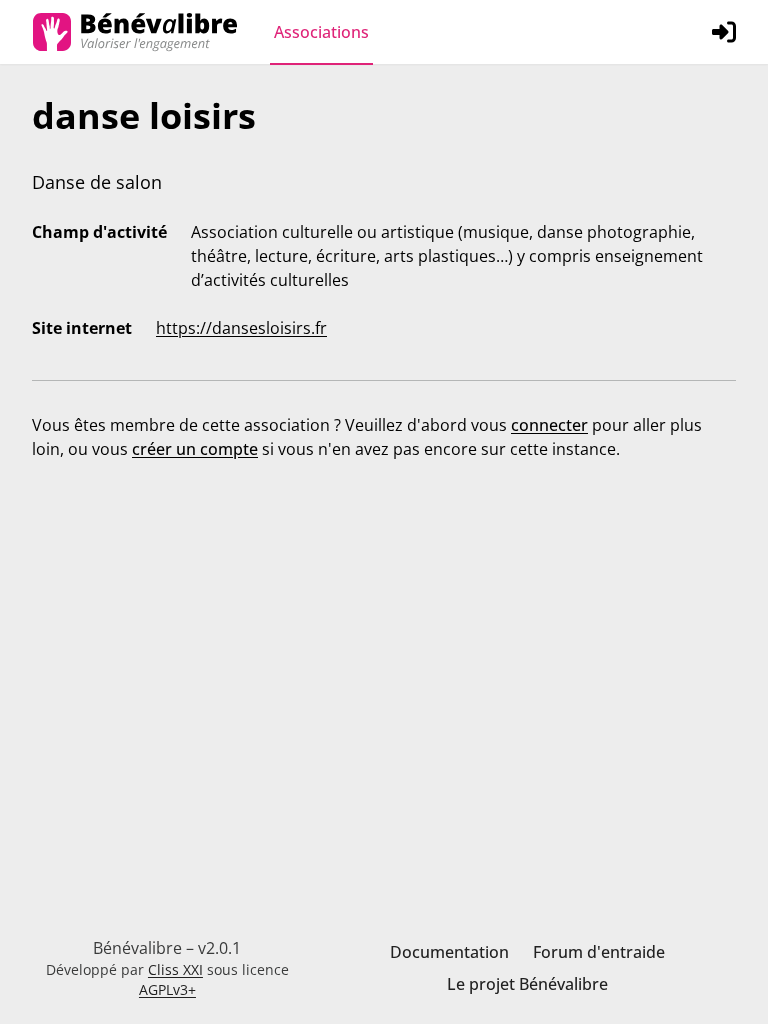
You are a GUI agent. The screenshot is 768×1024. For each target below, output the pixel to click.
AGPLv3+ (167, 989)
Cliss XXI (175, 969)
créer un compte (195, 449)
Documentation (449, 952)
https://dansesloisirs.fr (241, 328)
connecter (549, 425)
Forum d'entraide (599, 952)
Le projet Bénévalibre (527, 984)
